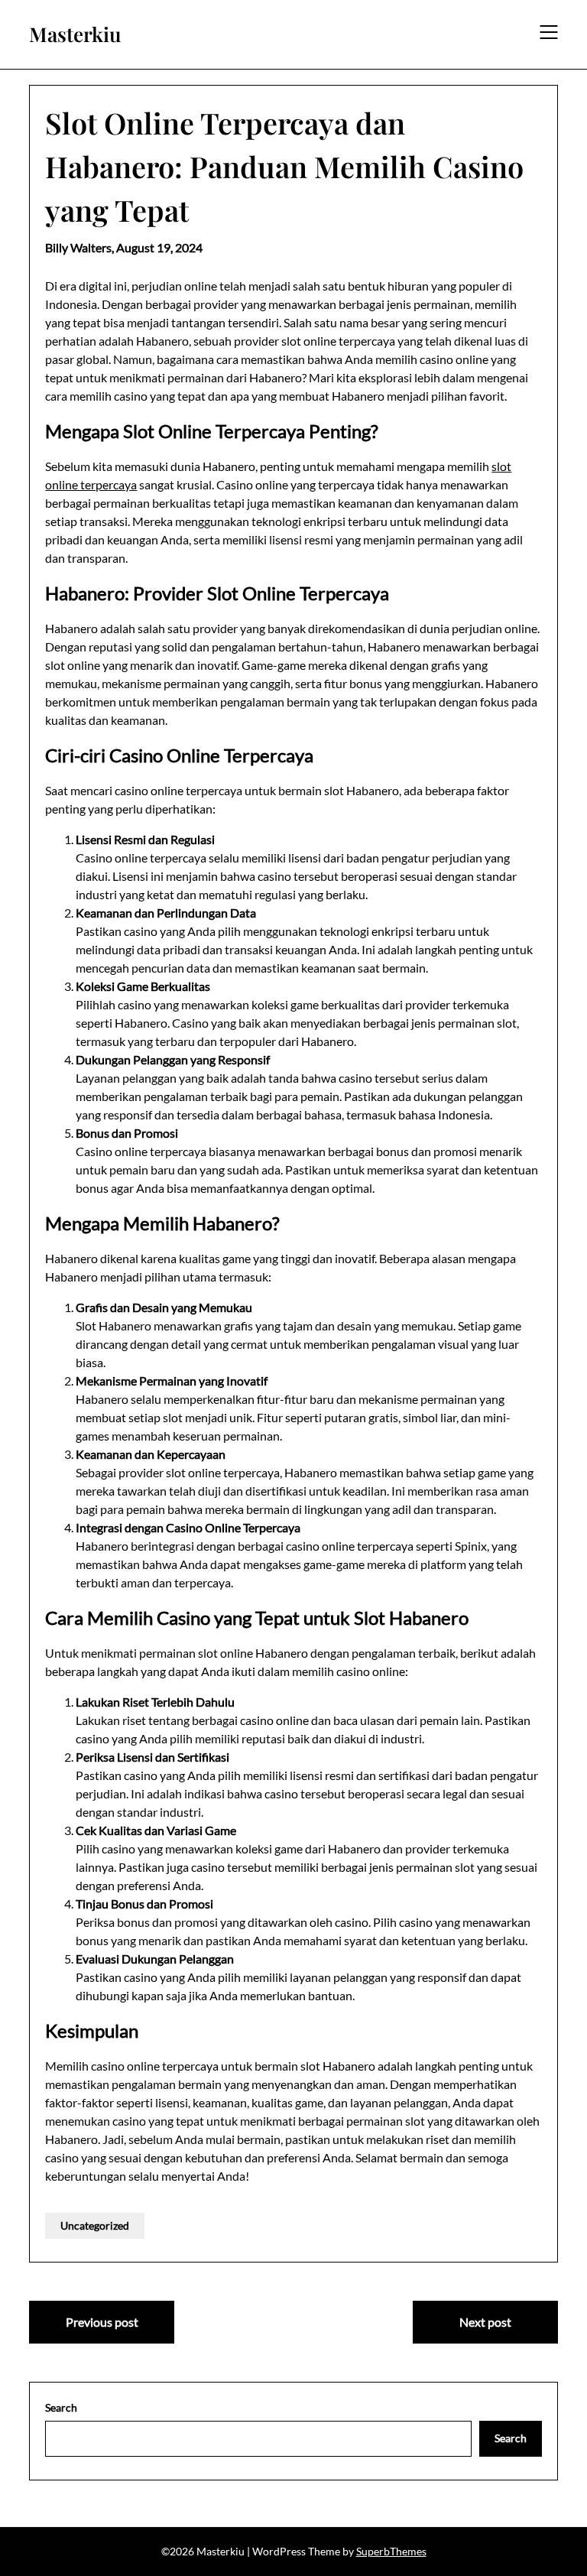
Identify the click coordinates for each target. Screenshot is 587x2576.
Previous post (102, 2322)
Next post (485, 2322)
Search (61, 2407)
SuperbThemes (391, 2551)
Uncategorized (95, 2225)
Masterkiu (75, 34)
